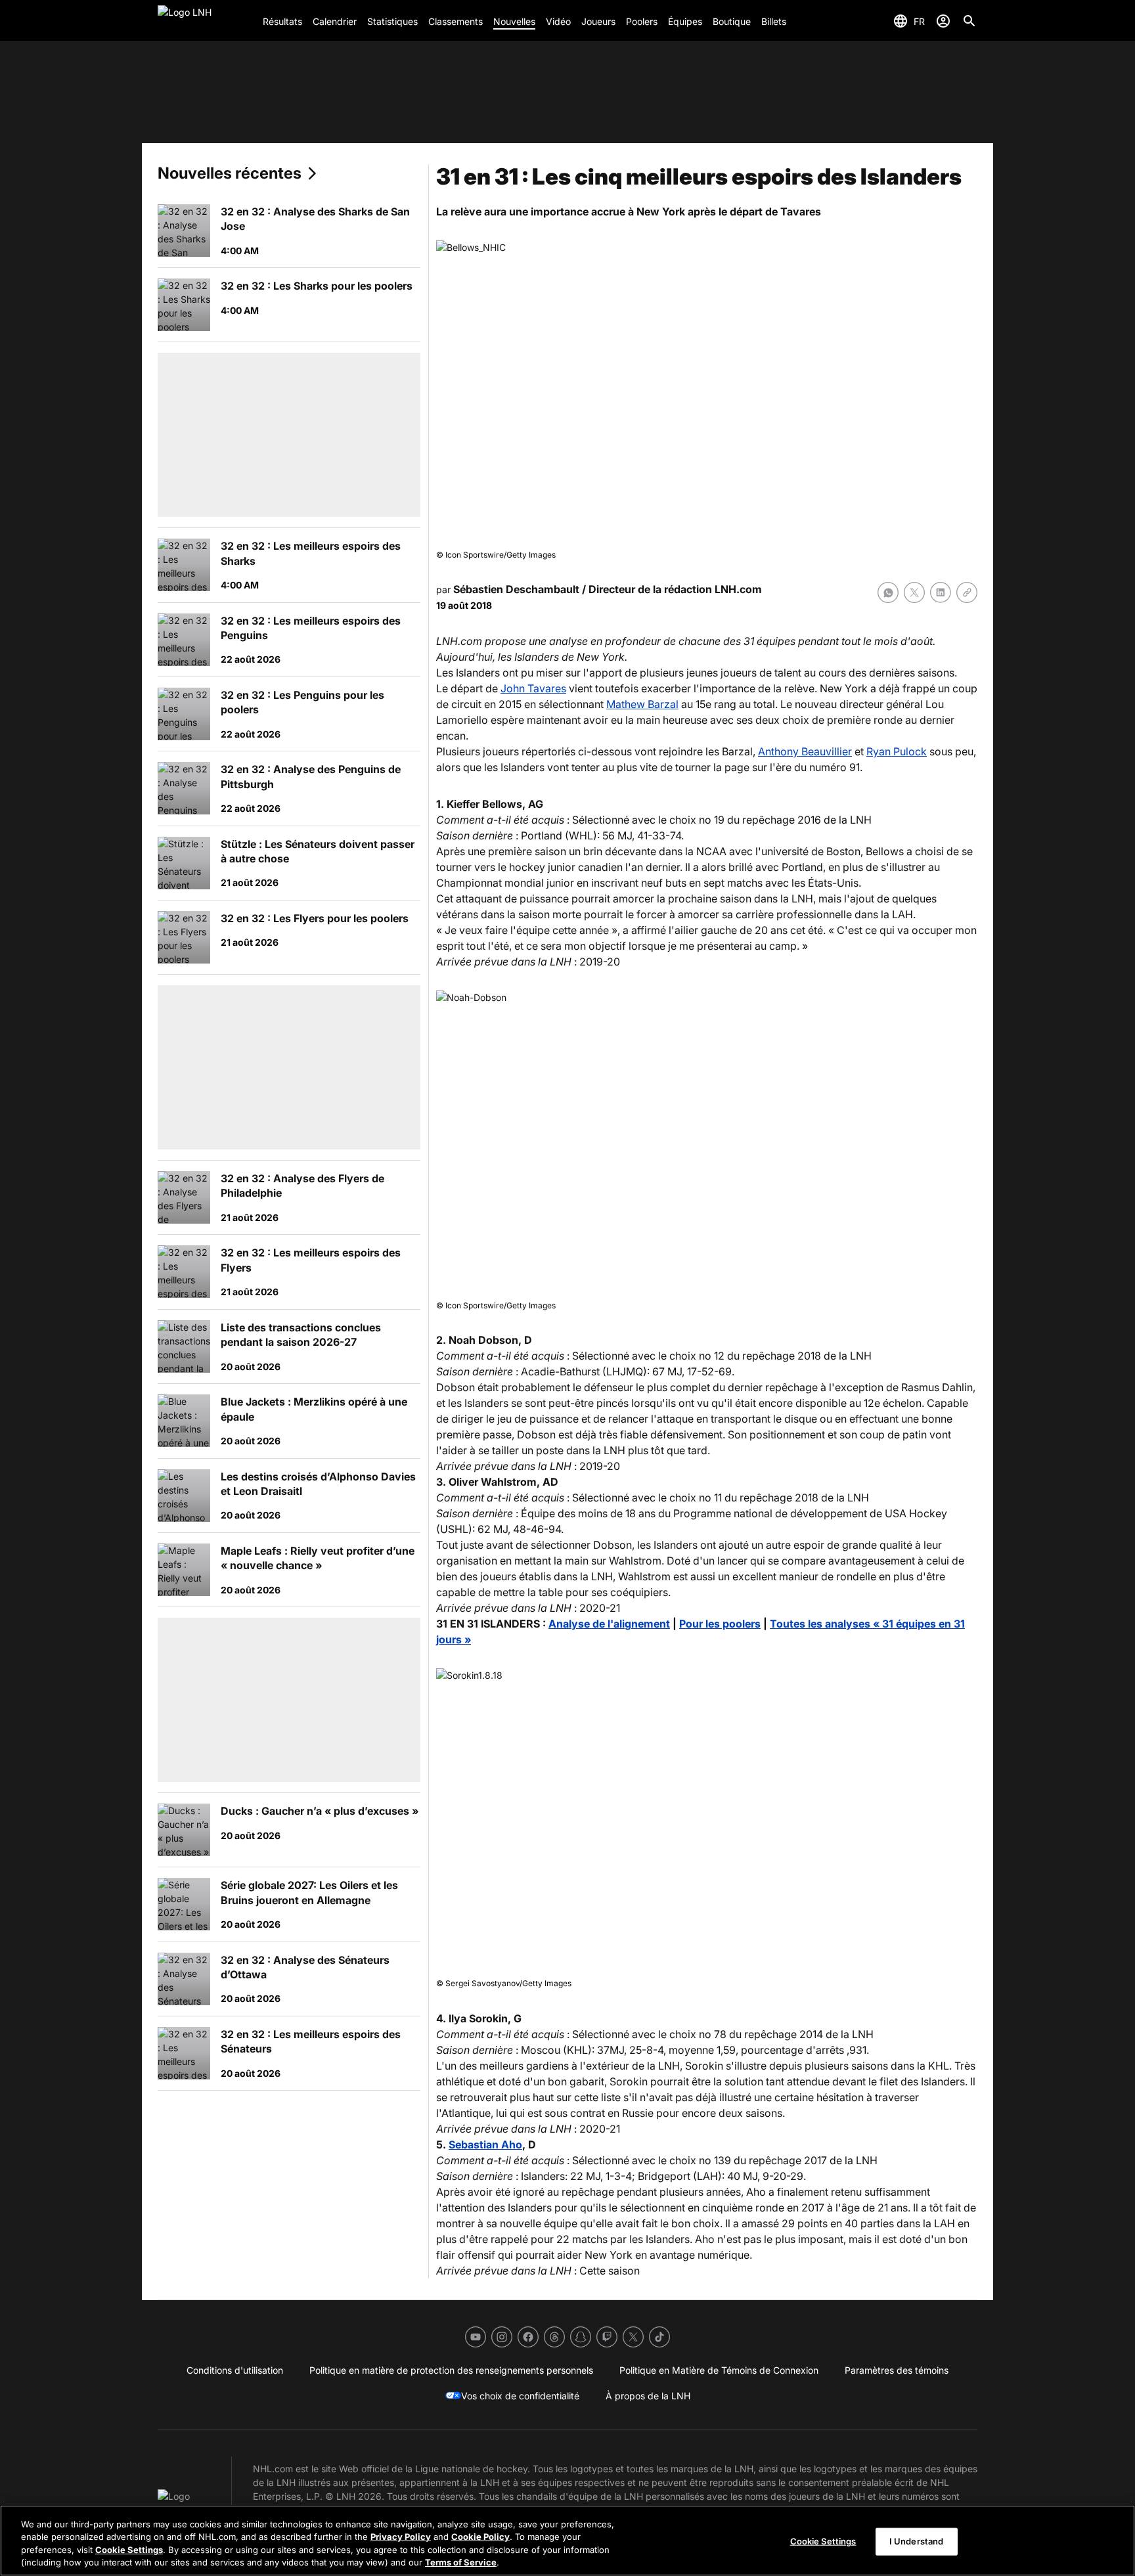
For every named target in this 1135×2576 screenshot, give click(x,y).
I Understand (917, 2541)
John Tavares (533, 688)
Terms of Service (461, 2562)
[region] (567, 2541)
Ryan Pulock (897, 751)
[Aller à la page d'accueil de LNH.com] (205, 21)
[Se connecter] (943, 21)
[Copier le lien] (967, 592)
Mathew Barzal (642, 704)
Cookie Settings (129, 2550)
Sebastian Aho (485, 2144)
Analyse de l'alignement (609, 1624)
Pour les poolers (720, 1624)
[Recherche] (969, 21)
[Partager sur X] (914, 592)
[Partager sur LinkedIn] (941, 592)
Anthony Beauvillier (805, 751)
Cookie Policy (480, 2537)
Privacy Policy (401, 2537)
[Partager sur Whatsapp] (888, 592)
